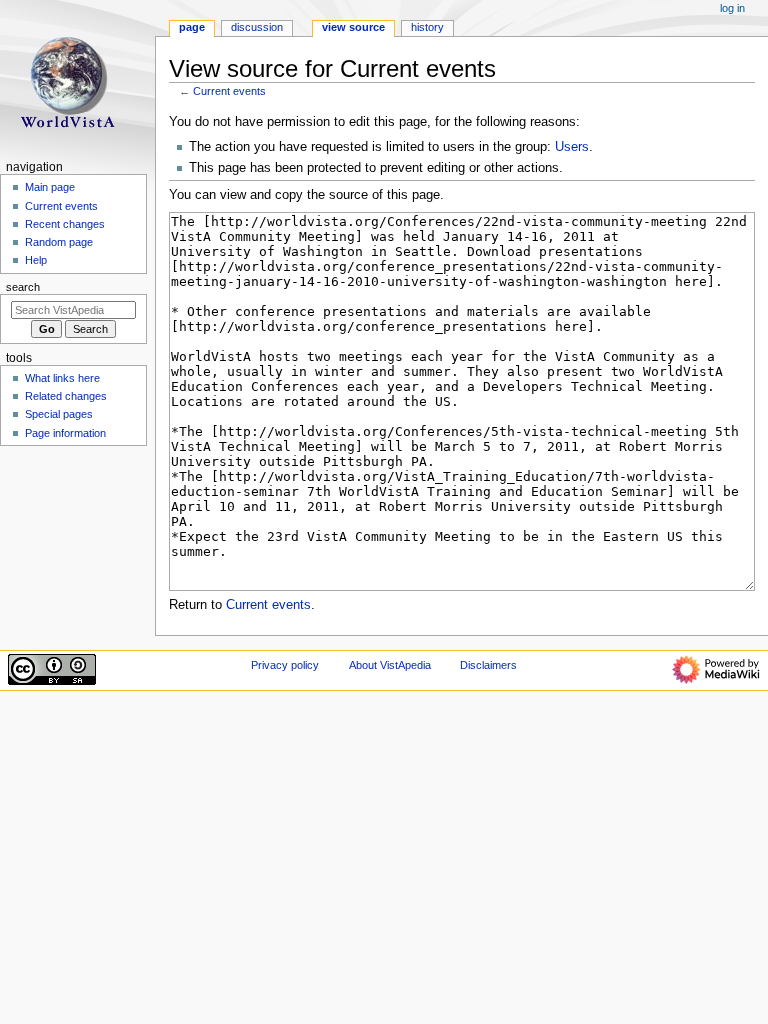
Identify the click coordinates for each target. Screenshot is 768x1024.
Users (572, 147)
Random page (59, 242)
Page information (65, 433)
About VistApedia (390, 665)
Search (23, 287)
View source (353, 27)
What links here (62, 378)
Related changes (66, 396)
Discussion (257, 27)
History (427, 27)
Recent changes (65, 224)
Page (192, 27)
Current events (229, 91)
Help (36, 260)
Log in (732, 8)
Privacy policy (285, 665)
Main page (50, 187)
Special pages (59, 414)
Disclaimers (488, 665)
